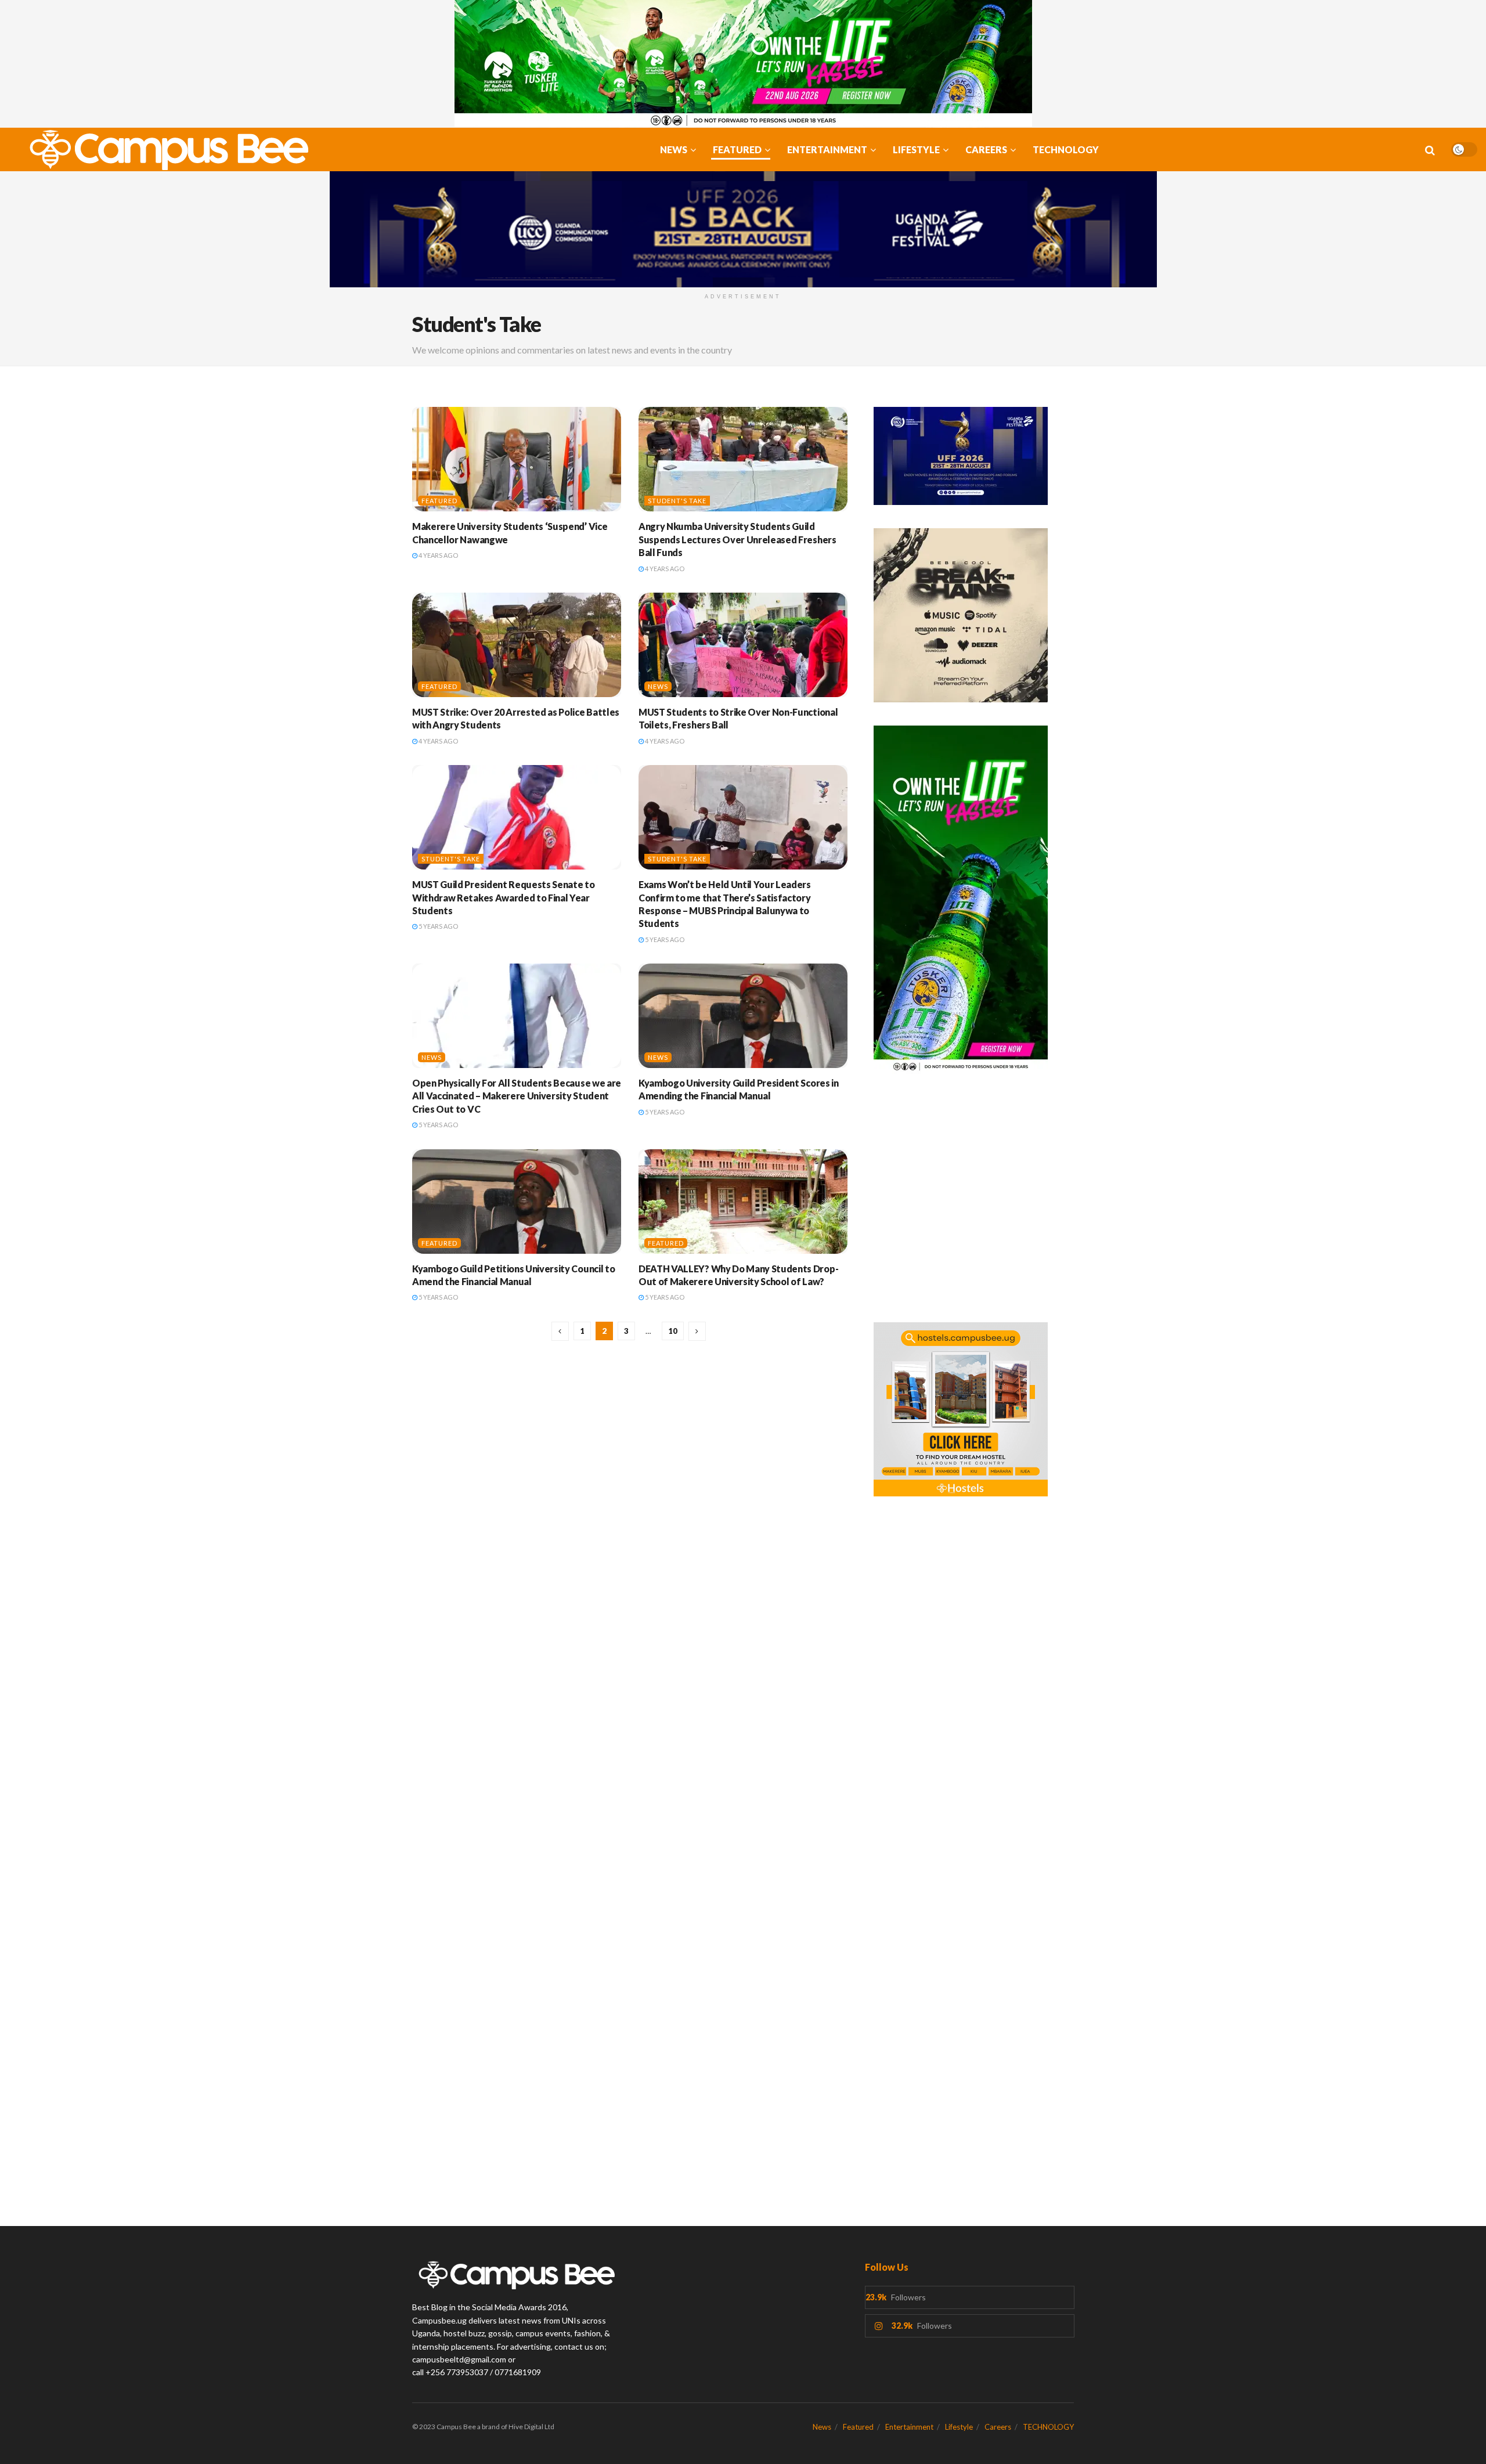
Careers (986, 149)
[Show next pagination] (697, 1331)
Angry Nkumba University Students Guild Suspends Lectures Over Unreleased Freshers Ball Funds (737, 539)
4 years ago (438, 555)
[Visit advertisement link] (743, 64)
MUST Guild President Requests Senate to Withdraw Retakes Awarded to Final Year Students (504, 897)
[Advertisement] (974, 1204)
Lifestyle (916, 149)
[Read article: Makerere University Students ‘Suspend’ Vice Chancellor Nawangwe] (517, 459)
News (674, 149)
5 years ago (438, 926)
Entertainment (827, 149)
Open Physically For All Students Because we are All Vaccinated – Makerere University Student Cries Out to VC (517, 1096)
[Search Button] (1430, 150)
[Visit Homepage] (163, 150)
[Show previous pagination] (560, 1331)
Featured (737, 149)
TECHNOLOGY (1066, 149)
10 (673, 1331)
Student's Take (677, 501)
